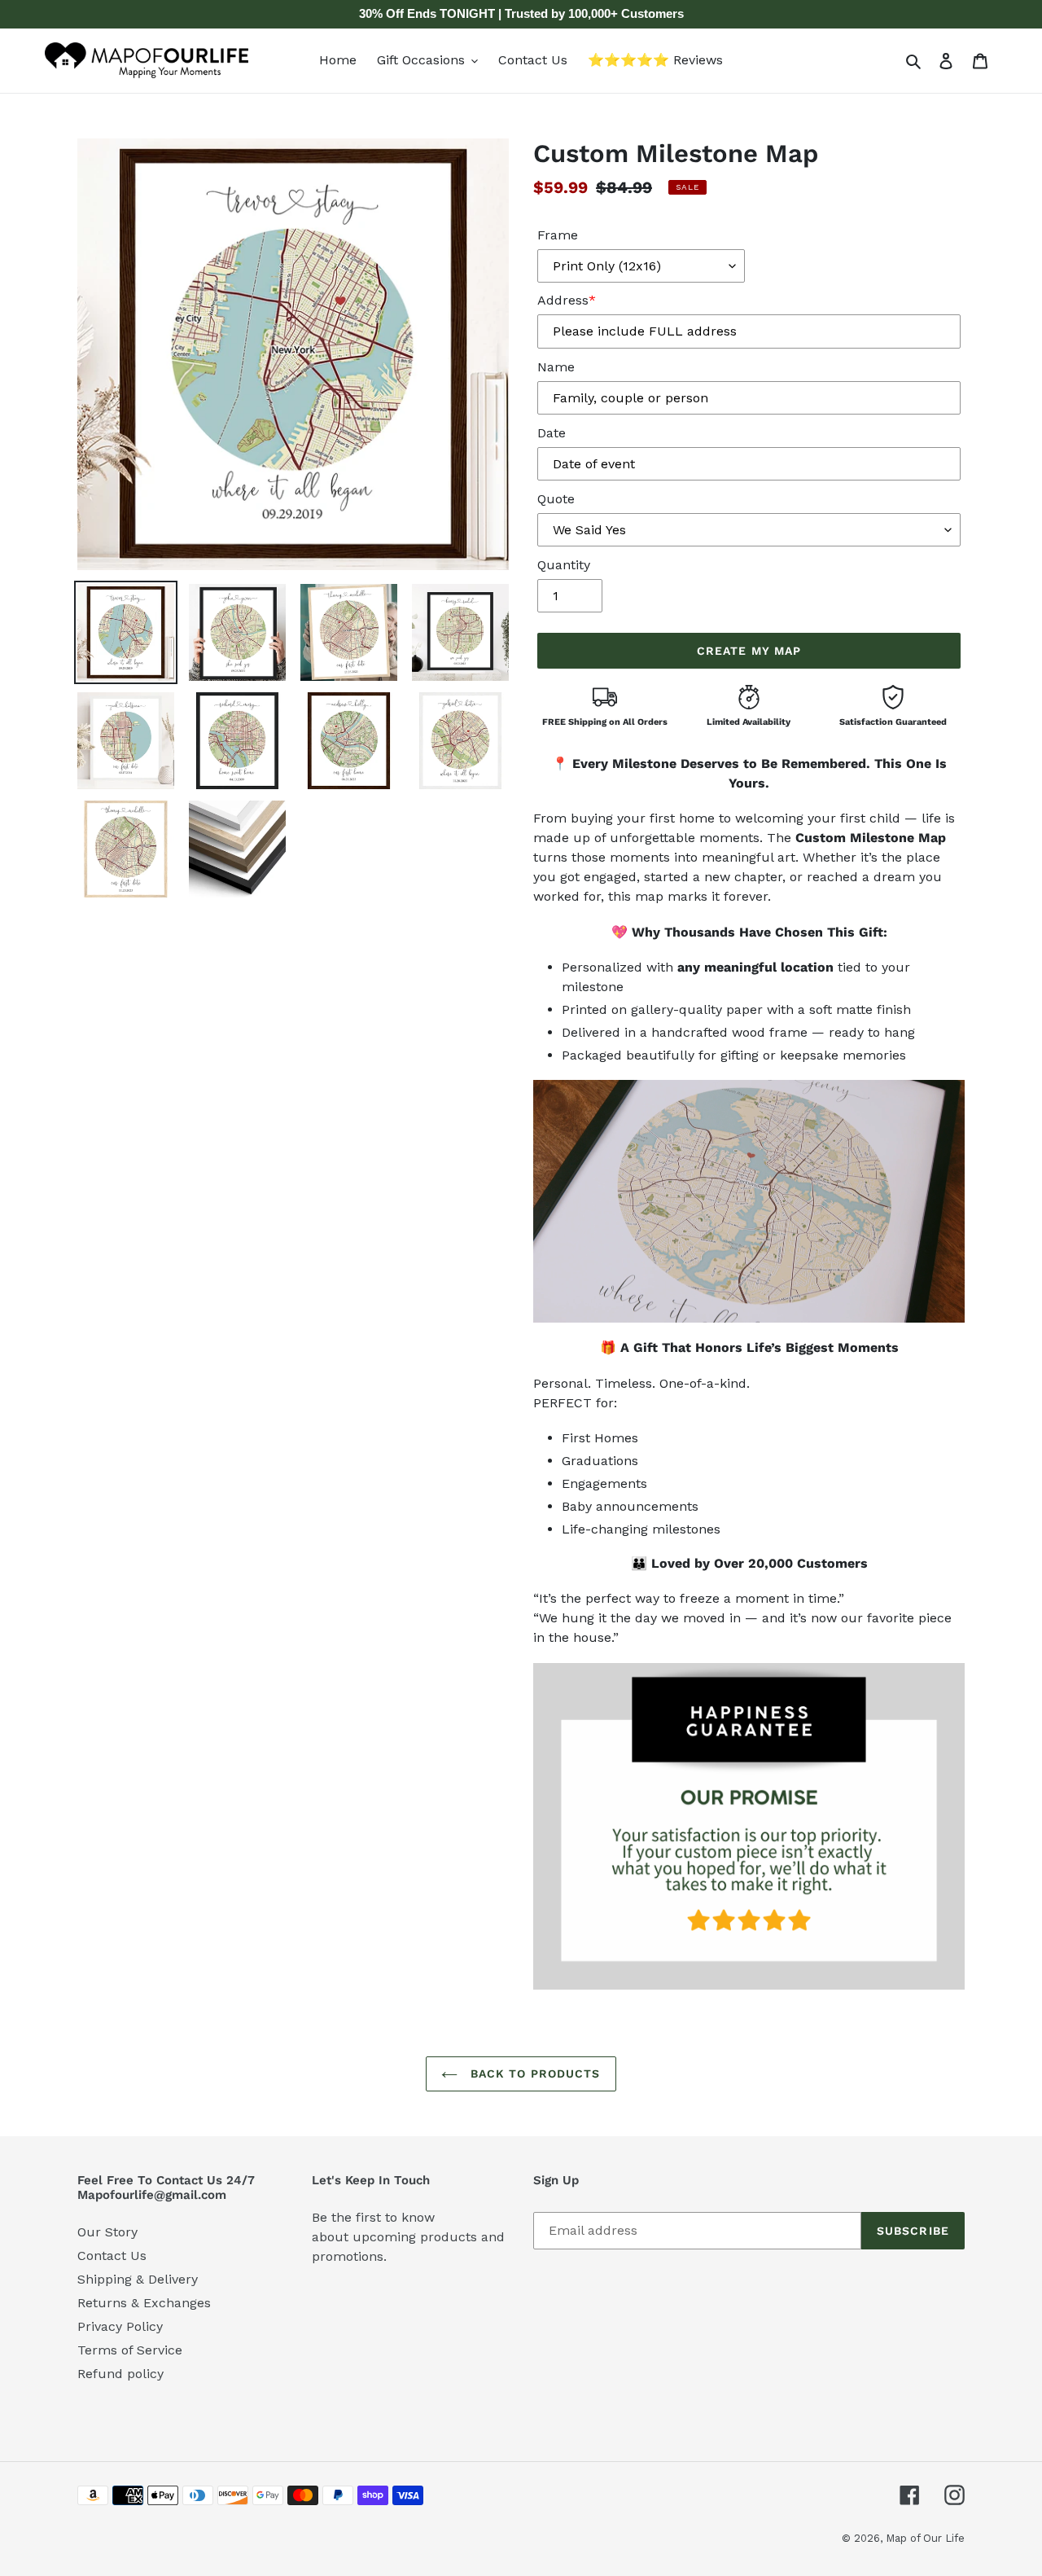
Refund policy (120, 2374)
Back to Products (533, 2074)
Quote (556, 499)
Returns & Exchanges (144, 2303)
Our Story (107, 2232)
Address (567, 300)
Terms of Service (130, 2350)
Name (556, 367)
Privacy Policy (120, 2326)
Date (552, 433)
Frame (558, 235)
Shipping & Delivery (138, 2279)
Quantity (564, 565)
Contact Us (112, 2256)
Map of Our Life (925, 2538)
